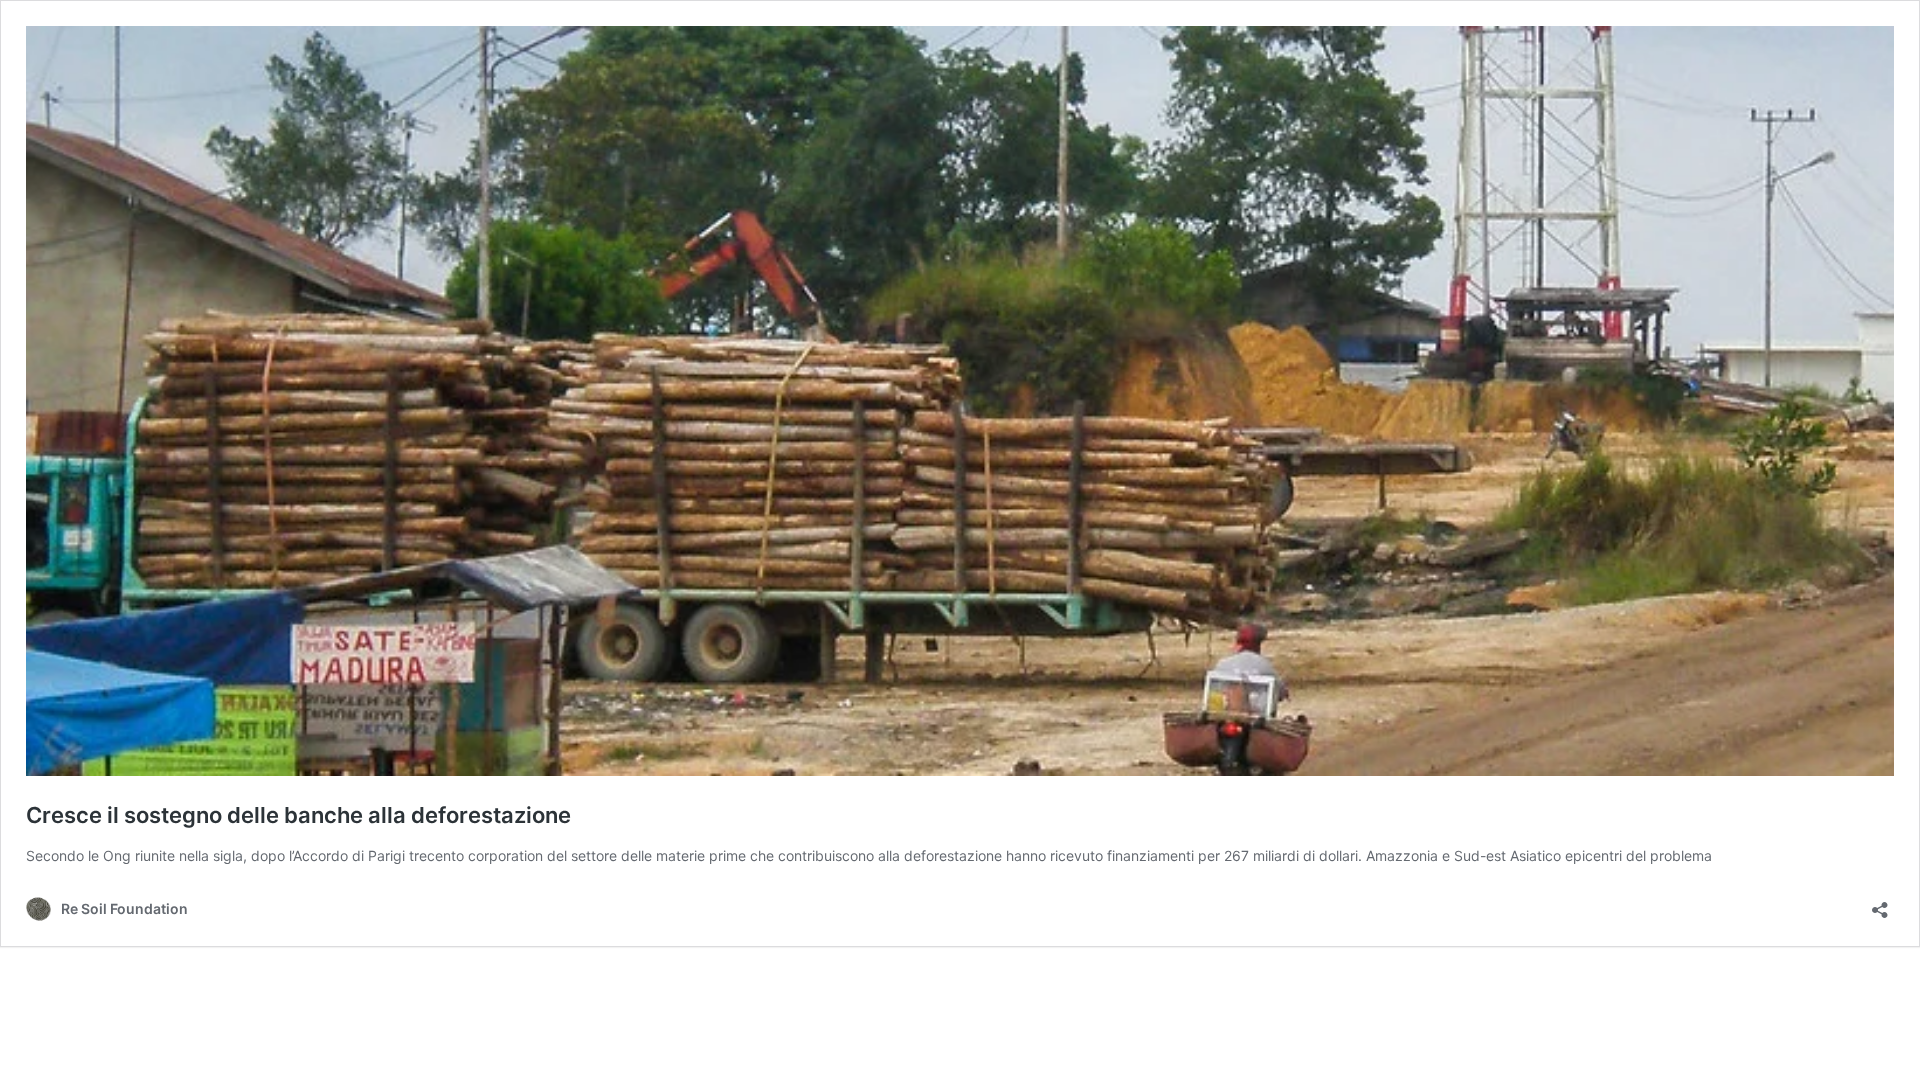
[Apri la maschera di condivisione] (1880, 903)
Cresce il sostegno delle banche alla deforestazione (298, 815)
